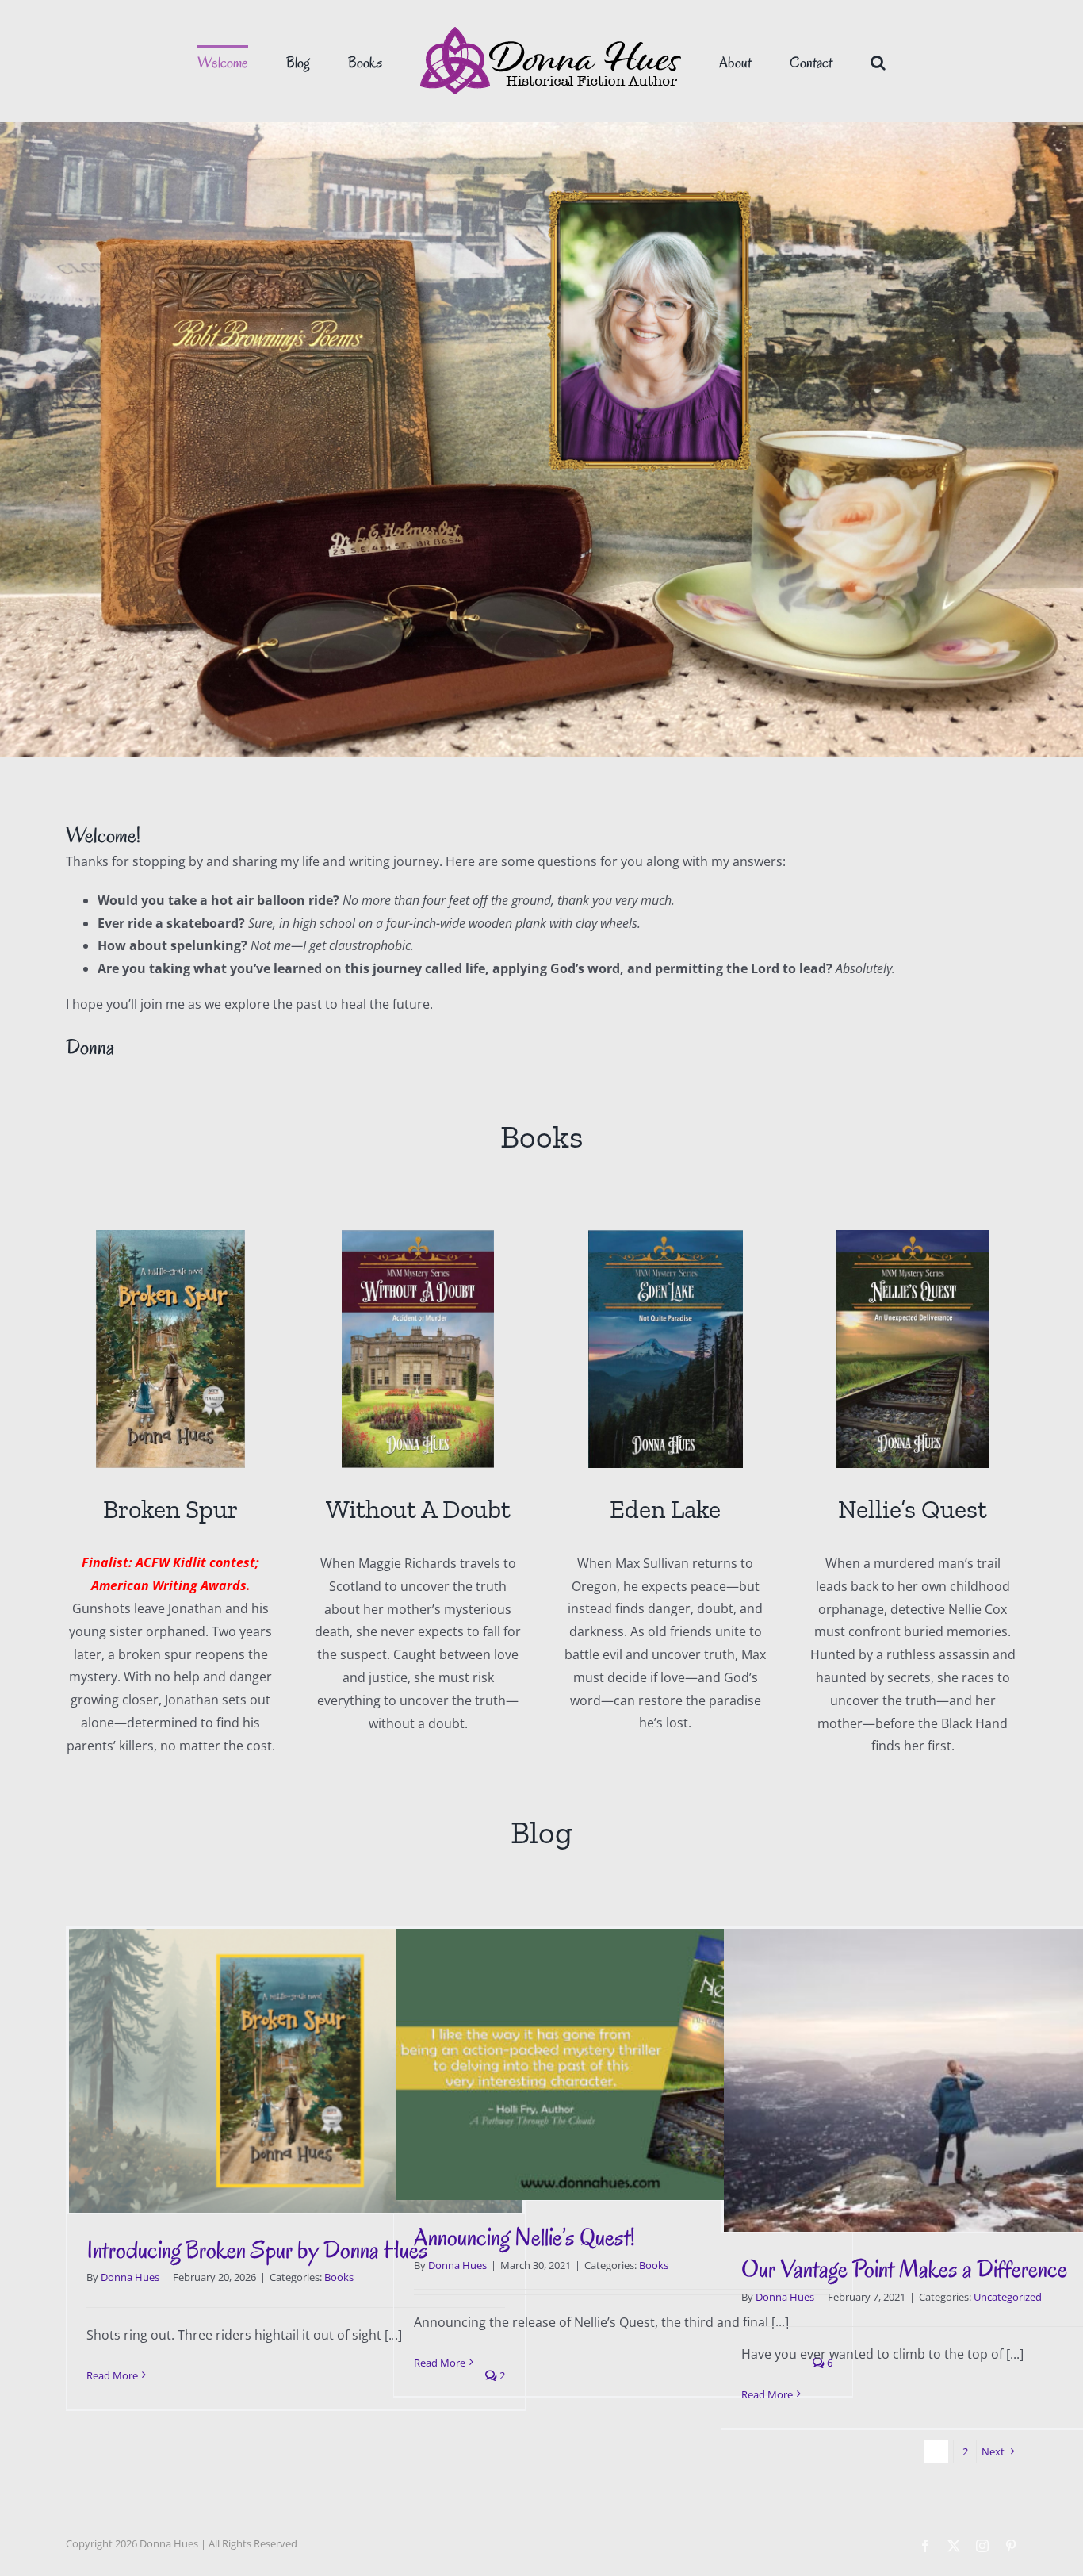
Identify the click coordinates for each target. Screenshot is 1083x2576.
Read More (112, 2375)
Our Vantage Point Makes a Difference (904, 2269)
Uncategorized (1008, 2297)
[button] (814, 61)
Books (339, 2277)
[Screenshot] (418, 1236)
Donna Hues (130, 2277)
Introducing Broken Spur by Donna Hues (257, 2250)
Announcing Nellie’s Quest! (524, 2237)
